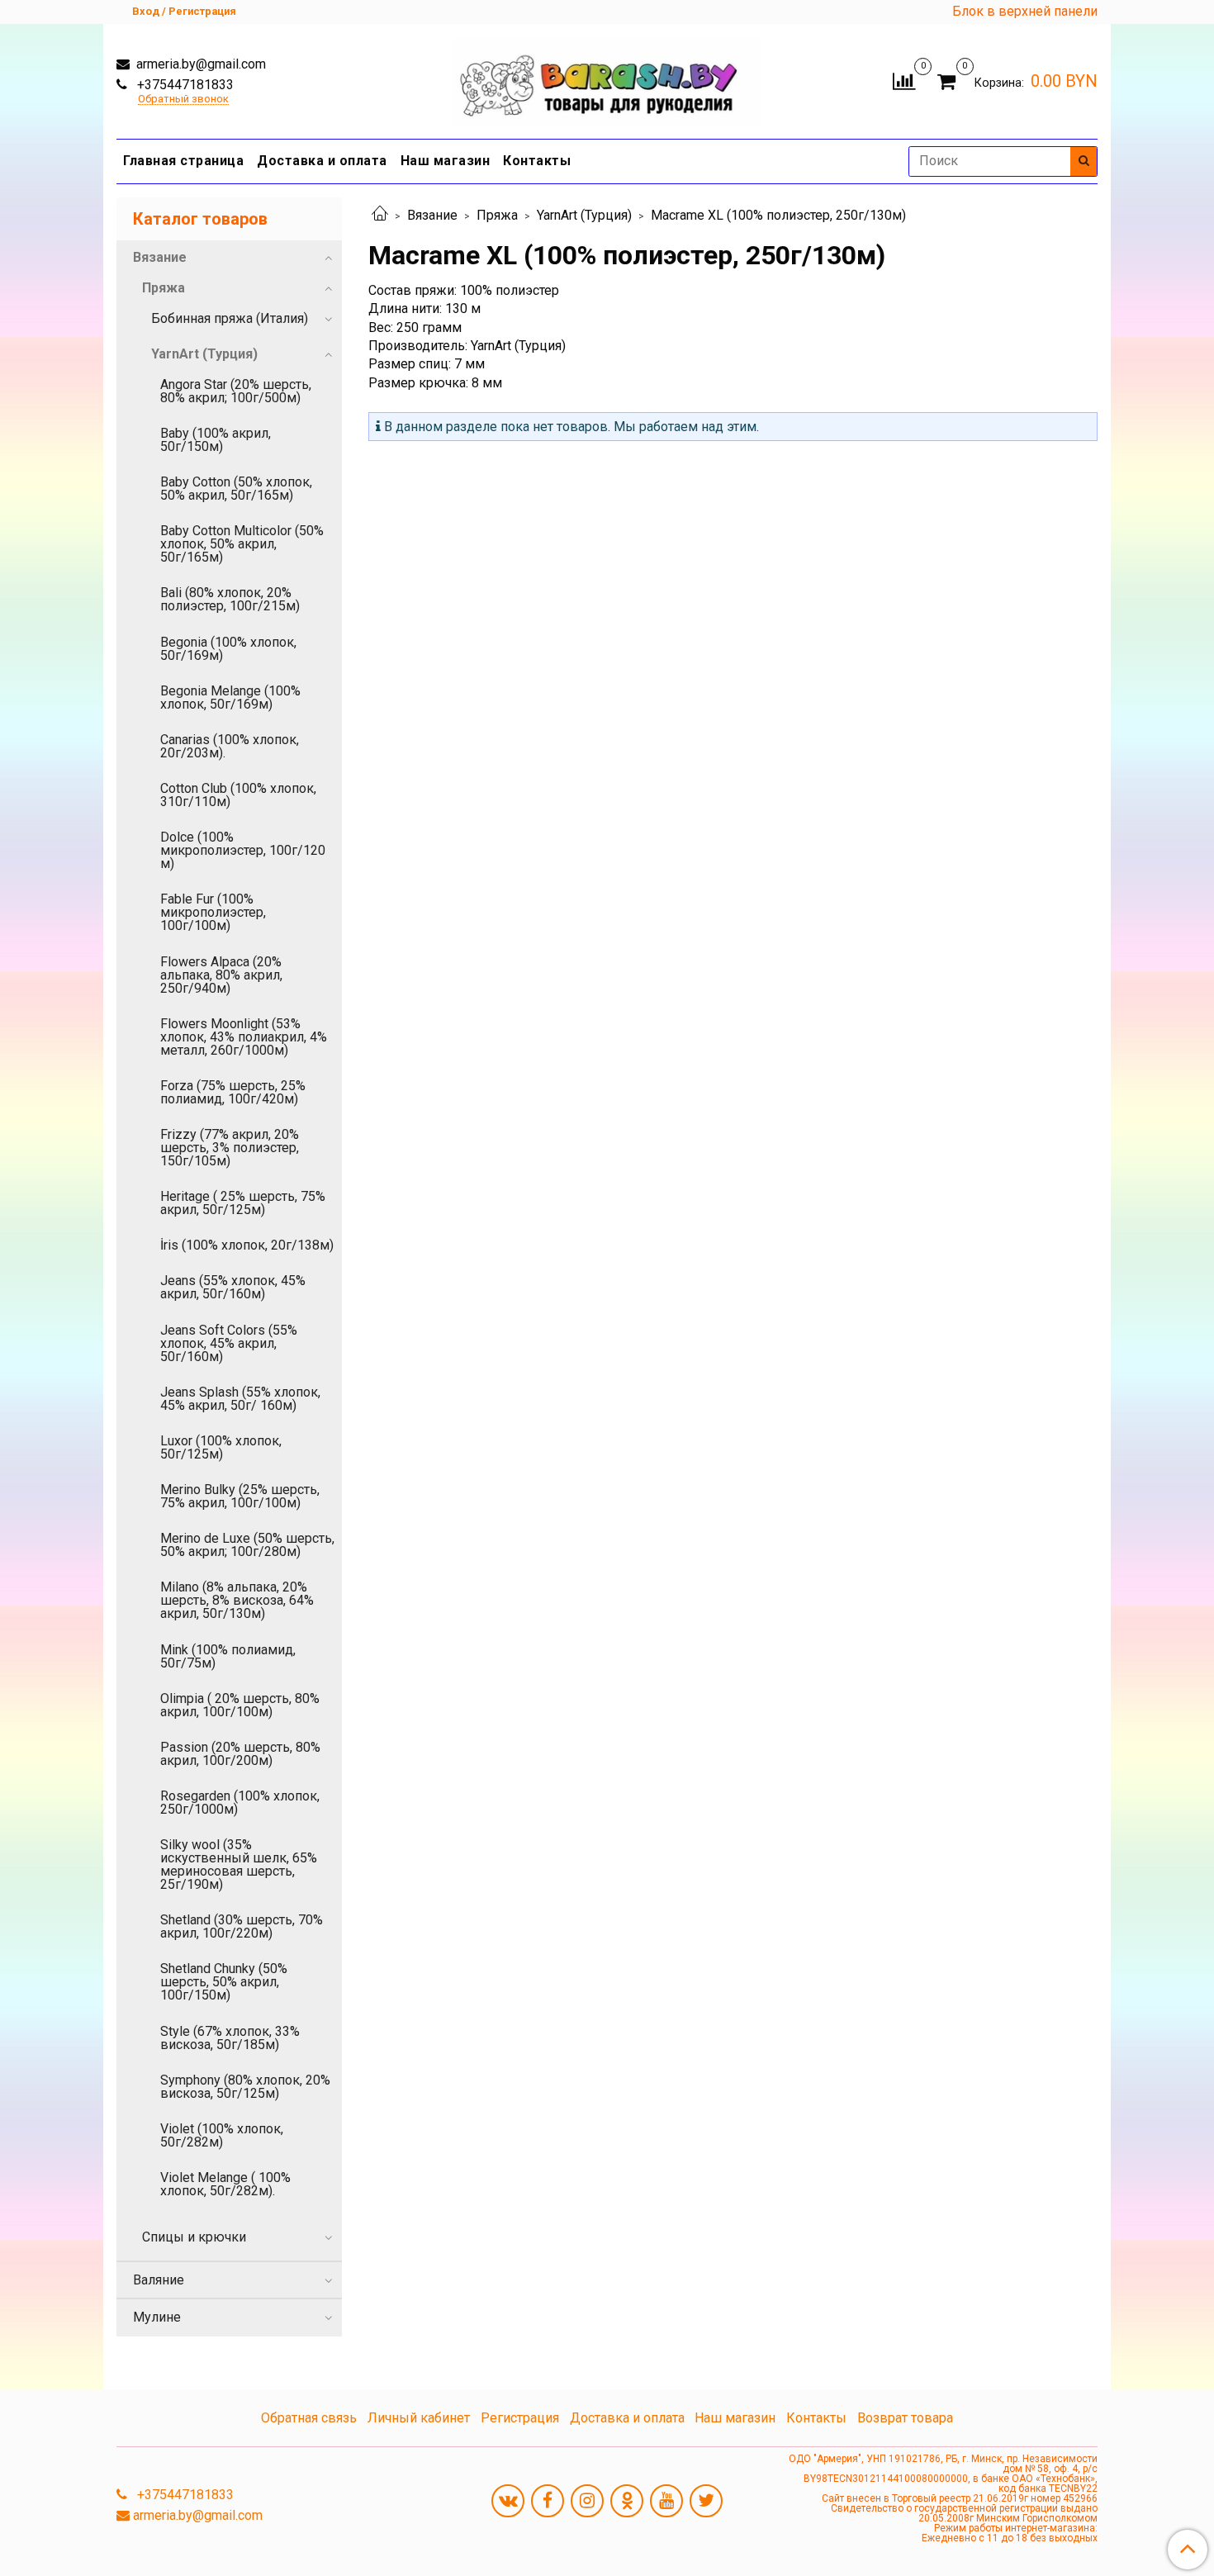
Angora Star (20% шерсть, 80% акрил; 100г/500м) (236, 391)
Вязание (432, 215)
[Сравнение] (904, 80)
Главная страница (183, 161)
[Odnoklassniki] (627, 2501)
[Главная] (380, 215)
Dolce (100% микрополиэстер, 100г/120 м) (243, 850)
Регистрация (520, 2418)
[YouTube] (666, 2501)
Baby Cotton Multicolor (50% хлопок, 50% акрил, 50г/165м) (242, 544)
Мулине (157, 2317)
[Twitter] (706, 2501)
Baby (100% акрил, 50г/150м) (216, 440)
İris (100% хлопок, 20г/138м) (247, 1245)
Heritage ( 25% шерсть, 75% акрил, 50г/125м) (243, 1203)
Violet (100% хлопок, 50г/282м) (222, 2135)
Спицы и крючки (194, 2237)
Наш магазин (446, 161)
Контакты (537, 161)
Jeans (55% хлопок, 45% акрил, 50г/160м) (233, 1287)
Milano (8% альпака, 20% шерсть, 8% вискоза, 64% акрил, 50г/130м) (237, 1600)
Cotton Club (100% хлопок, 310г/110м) (238, 795)
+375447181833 (184, 85)
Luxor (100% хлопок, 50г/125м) (221, 1447)
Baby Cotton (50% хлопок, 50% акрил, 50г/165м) (236, 489)
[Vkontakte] (508, 2501)
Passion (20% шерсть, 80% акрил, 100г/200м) (240, 1754)
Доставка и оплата (322, 161)
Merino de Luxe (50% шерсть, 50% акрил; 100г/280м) (247, 1545)
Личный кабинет (419, 2418)
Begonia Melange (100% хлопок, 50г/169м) (230, 697)
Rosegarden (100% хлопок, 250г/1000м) (240, 1803)
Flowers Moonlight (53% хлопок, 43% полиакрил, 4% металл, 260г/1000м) (244, 1037)
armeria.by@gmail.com (199, 64)
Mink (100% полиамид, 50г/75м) (228, 1656)
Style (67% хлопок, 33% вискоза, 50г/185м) (230, 2038)
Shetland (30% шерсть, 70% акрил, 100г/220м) (242, 1926)
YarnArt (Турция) (584, 215)
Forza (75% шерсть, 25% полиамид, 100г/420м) (233, 1092)
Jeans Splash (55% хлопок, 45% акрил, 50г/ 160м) (240, 1399)
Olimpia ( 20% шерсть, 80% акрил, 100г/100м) (240, 1705)
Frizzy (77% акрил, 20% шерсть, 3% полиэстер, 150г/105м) (230, 1148)
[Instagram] (587, 2501)
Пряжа (497, 215)
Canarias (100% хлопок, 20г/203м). (230, 746)
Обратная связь (309, 2418)
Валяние (159, 2280)
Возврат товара (905, 2418)
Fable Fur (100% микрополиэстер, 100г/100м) (213, 912)
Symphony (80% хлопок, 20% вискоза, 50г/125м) (245, 2087)
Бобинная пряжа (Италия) (230, 318)
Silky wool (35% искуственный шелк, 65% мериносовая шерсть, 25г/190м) (239, 1864)
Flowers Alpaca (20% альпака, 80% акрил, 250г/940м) (221, 975)
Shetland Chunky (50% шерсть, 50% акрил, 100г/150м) (224, 1982)
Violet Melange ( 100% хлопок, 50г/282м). (225, 2184)
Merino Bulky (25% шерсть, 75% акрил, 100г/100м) (240, 1496)
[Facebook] (548, 2501)
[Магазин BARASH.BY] (607, 77)
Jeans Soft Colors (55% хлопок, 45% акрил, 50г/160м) (229, 1343)
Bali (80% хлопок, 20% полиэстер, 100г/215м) (230, 599)
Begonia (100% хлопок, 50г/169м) (228, 649)
